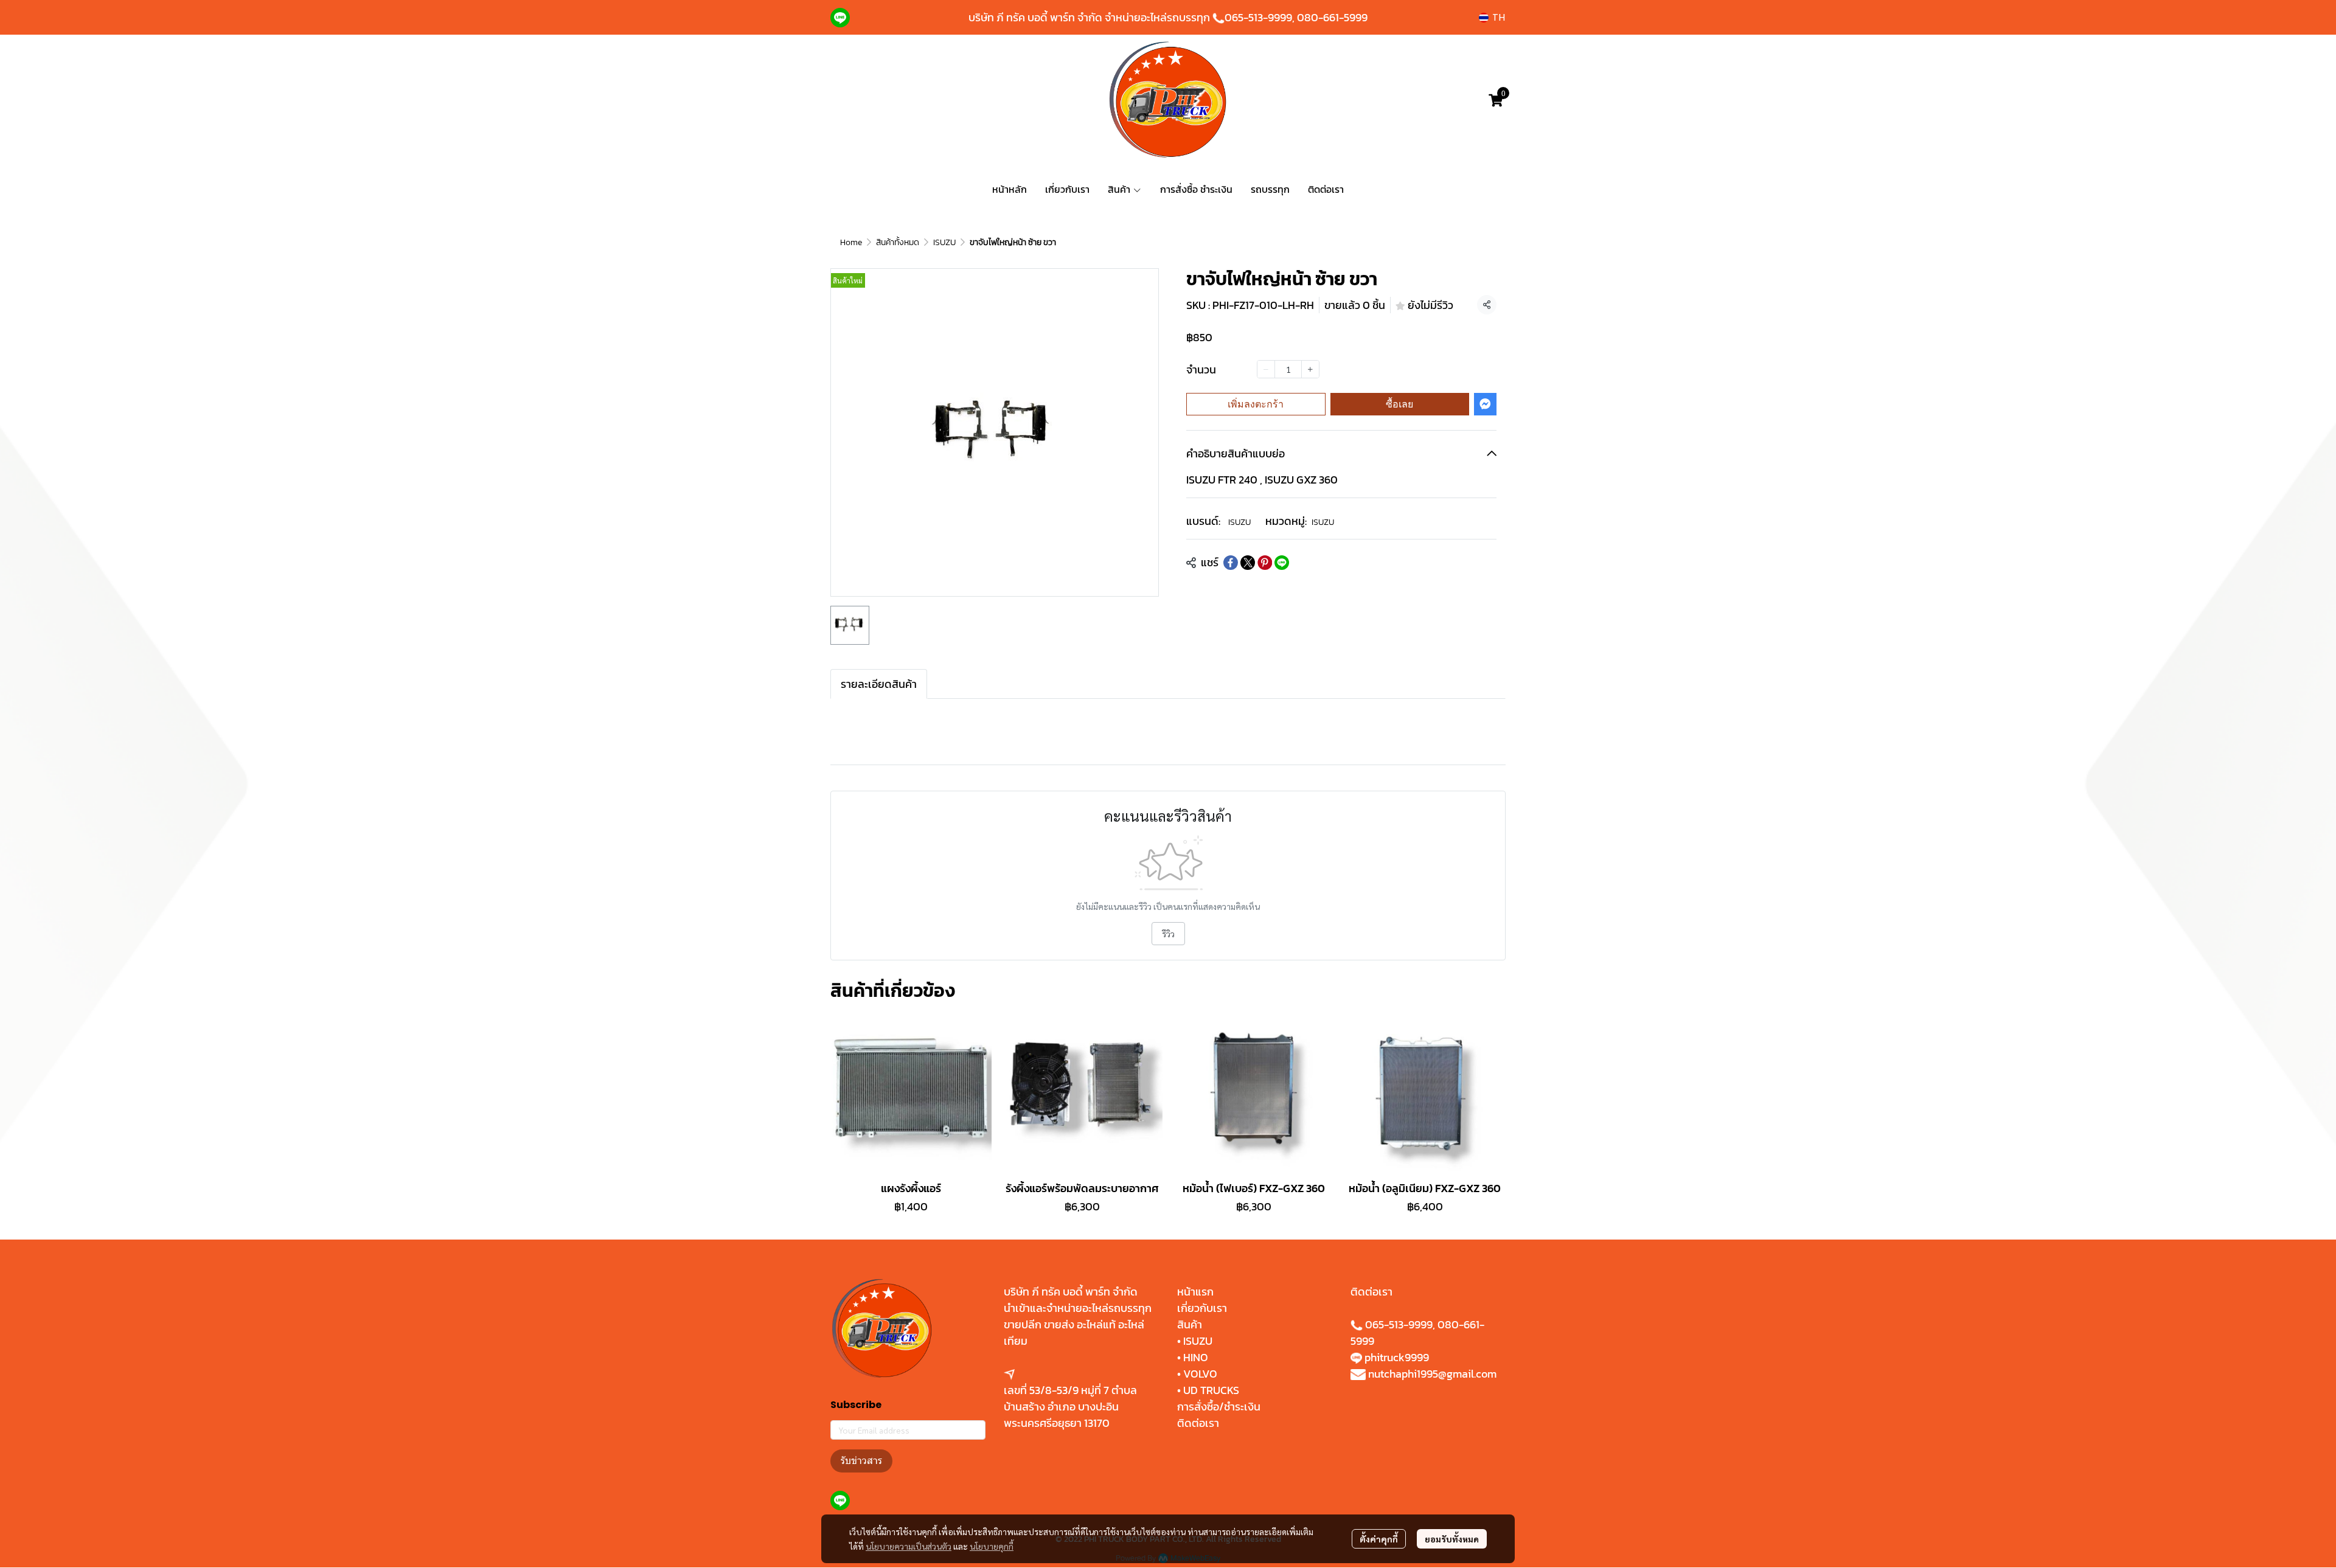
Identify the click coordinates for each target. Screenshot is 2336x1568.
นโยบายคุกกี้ (992, 1546)
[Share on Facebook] (1231, 563)
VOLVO (1200, 1374)
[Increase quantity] (1310, 369)
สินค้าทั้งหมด (898, 242)
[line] (840, 18)
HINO (1196, 1357)
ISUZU (944, 242)
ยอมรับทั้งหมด (1452, 1539)
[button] (1492, 17)
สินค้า (1190, 1324)
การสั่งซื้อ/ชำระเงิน (1219, 1407)
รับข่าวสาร (861, 1461)
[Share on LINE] (1282, 563)
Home (851, 242)
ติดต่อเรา (1198, 1423)
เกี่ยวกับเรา (1202, 1308)
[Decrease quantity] (1266, 369)
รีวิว (1168, 934)
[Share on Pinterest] (1265, 563)
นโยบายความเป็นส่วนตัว (909, 1546)
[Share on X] (1248, 563)
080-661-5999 (1332, 17)
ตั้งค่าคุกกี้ (1379, 1539)
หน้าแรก (1195, 1292)
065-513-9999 (1258, 17)
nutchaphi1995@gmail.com (1432, 1374)
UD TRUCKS (1211, 1390)
